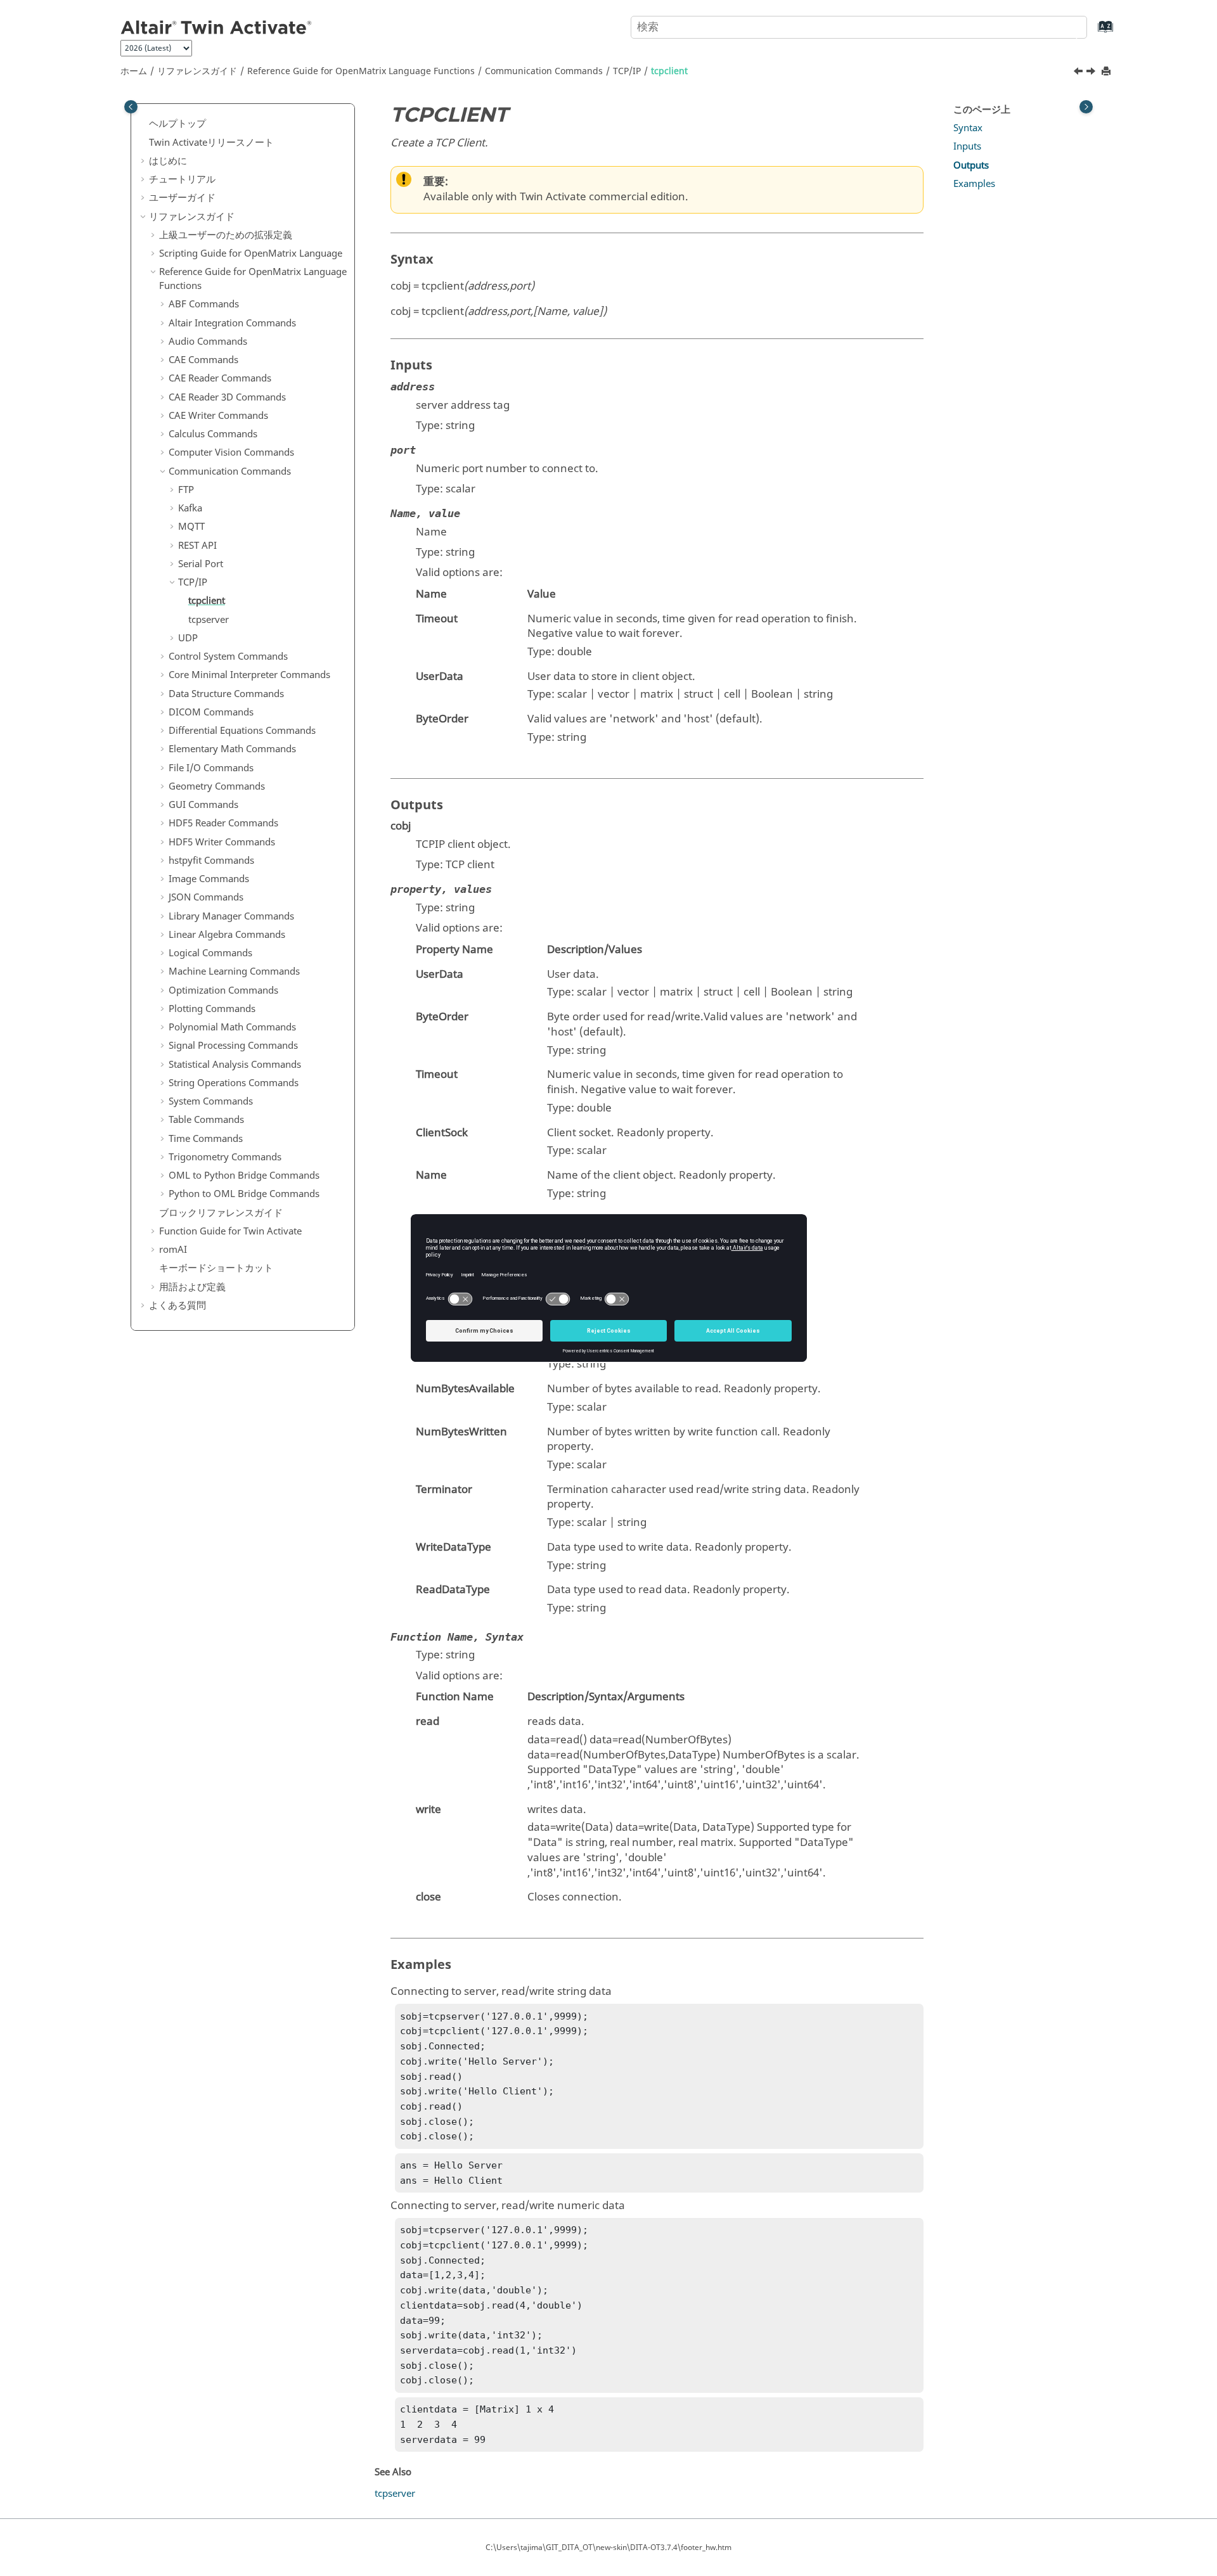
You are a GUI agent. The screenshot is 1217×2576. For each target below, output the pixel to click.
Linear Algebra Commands (227, 935)
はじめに (168, 161)
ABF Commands (204, 304)
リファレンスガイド (197, 71)
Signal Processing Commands (233, 1046)
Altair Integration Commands (232, 323)
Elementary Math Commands (232, 749)
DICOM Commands (211, 712)
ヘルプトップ (177, 124)
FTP (186, 490)
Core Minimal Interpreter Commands (249, 675)
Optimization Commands (223, 990)
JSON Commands (206, 897)
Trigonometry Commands (225, 1157)
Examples (974, 184)
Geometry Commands (217, 786)
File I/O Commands (211, 768)
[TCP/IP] (1079, 73)
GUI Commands (203, 805)
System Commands (211, 1101)
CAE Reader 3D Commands (227, 397)
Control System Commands (228, 657)
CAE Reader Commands (220, 378)
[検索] (1067, 26)
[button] (144, 124)
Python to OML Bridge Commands (244, 1194)
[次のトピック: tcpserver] (1092, 73)
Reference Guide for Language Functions (361, 71)
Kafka (190, 508)
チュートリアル (182, 179)
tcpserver (209, 620)
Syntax (968, 128)
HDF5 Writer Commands (222, 842)
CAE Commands (203, 360)
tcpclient (669, 71)
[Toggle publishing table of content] (131, 107)
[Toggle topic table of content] (1086, 107)
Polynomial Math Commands (232, 1027)
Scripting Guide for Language (251, 253)
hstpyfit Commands (211, 861)
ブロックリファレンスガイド (221, 1213)
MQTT (191, 527)
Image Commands (209, 879)
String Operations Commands (234, 1083)
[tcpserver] (1092, 73)
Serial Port (201, 564)
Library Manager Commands (231, 916)
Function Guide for (230, 1231)
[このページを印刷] (1107, 72)
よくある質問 (177, 1305)
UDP (188, 638)
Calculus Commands (213, 434)
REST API (197, 546)
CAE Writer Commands (218, 416)
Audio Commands (208, 342)
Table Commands (206, 1120)
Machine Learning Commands (234, 971)
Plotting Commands (212, 1009)
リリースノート (211, 143)
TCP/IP (627, 71)
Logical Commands (210, 953)
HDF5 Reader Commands (223, 823)
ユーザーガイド (182, 198)
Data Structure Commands (226, 694)
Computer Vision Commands (231, 452)
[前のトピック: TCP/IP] (1079, 73)
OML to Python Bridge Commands (244, 1176)
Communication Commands (544, 71)
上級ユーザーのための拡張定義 (226, 235)
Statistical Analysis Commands (235, 1065)
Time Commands (206, 1139)
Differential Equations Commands (242, 731)
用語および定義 (192, 1287)
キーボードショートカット (216, 1268)
